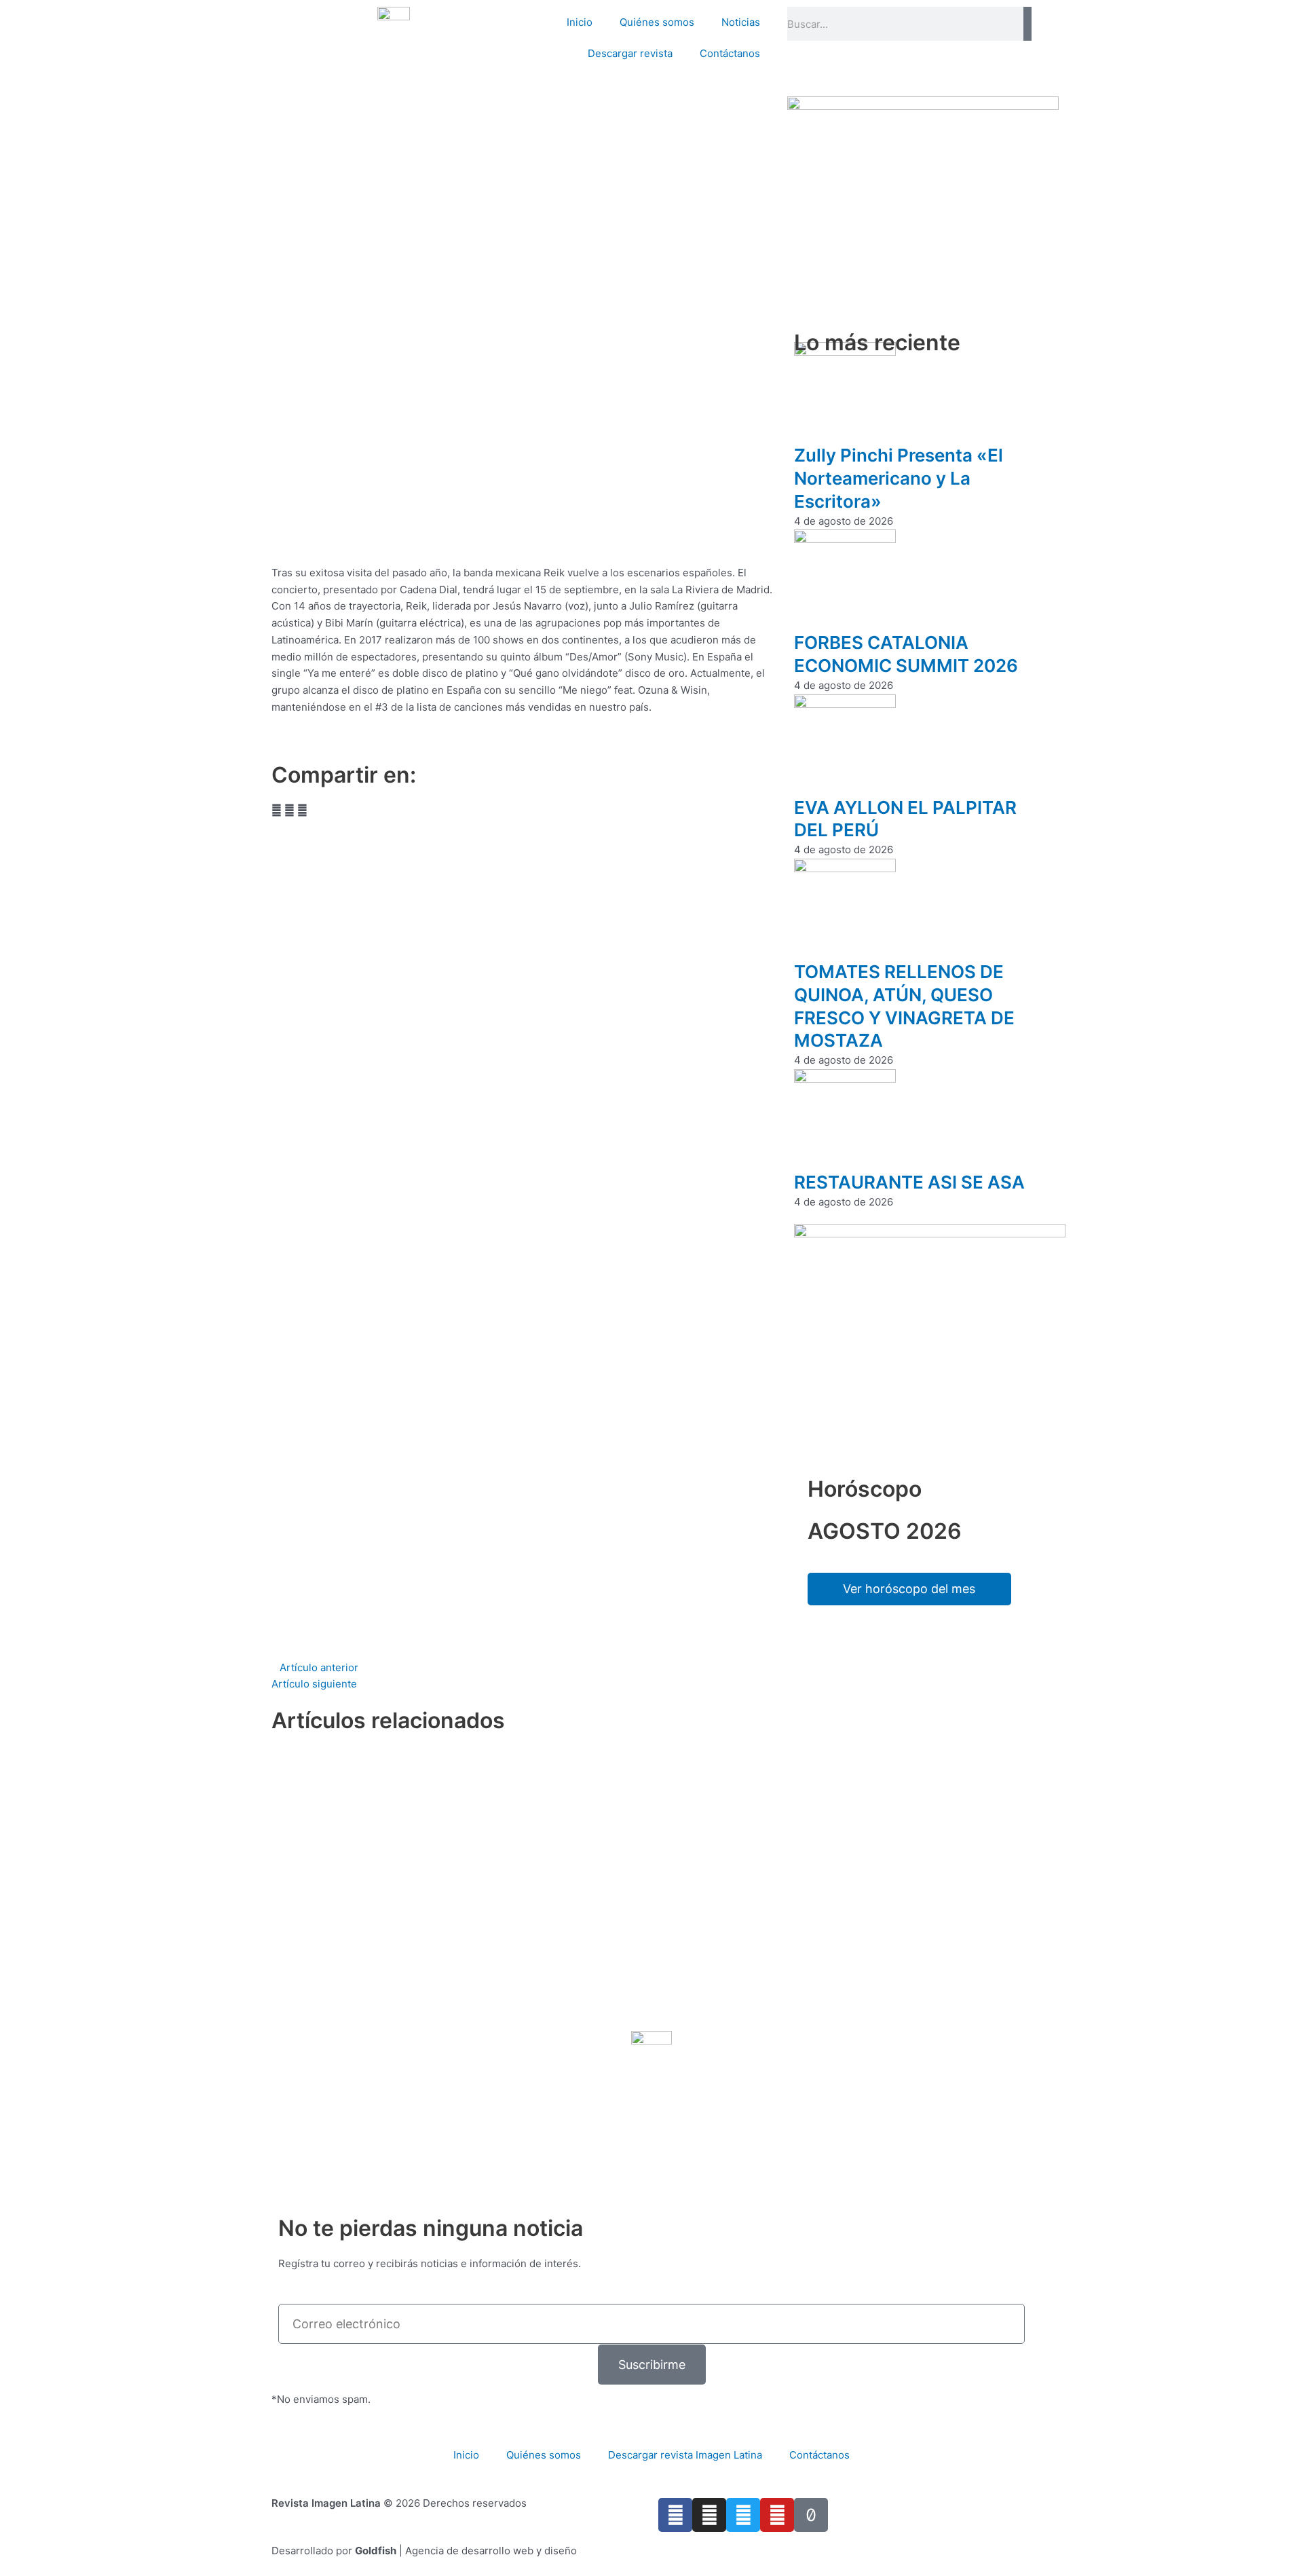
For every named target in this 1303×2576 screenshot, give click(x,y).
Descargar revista (630, 53)
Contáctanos (730, 53)
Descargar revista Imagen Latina (685, 2455)
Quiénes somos (657, 22)
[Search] (1027, 24)
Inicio (580, 22)
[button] (277, 811)
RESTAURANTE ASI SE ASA (909, 1182)
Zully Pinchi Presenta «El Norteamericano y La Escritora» (899, 478)
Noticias (741, 22)
